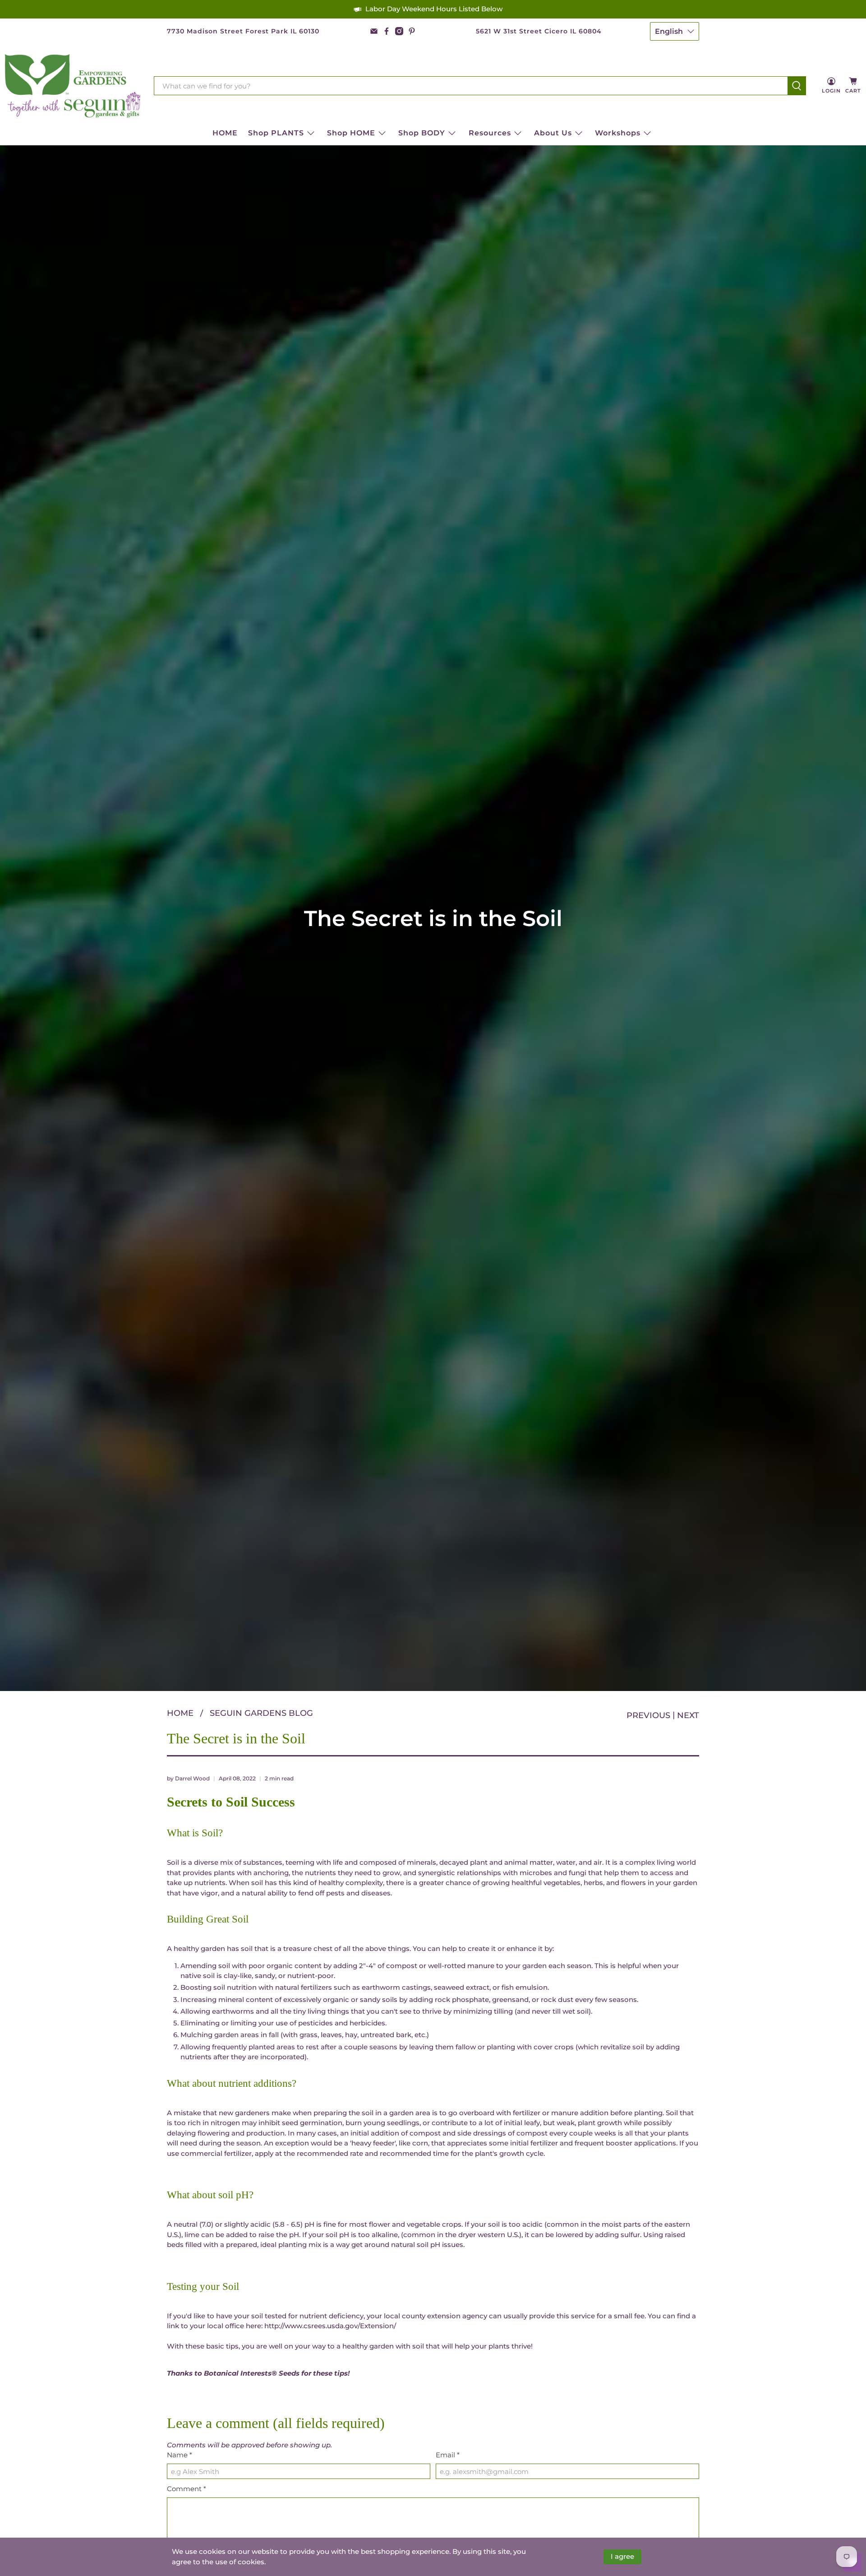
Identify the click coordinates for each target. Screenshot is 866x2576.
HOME (225, 133)
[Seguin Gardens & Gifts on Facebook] (387, 31)
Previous (648, 1715)
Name (180, 2455)
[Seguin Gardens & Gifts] (73, 86)
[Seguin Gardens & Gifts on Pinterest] (412, 31)
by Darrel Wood (188, 1778)
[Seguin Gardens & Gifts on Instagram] (399, 31)
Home (180, 1713)
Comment (187, 2489)
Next (688, 1715)
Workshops (618, 133)
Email (448, 2455)
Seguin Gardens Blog (261, 1713)
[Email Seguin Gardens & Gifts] (374, 31)
